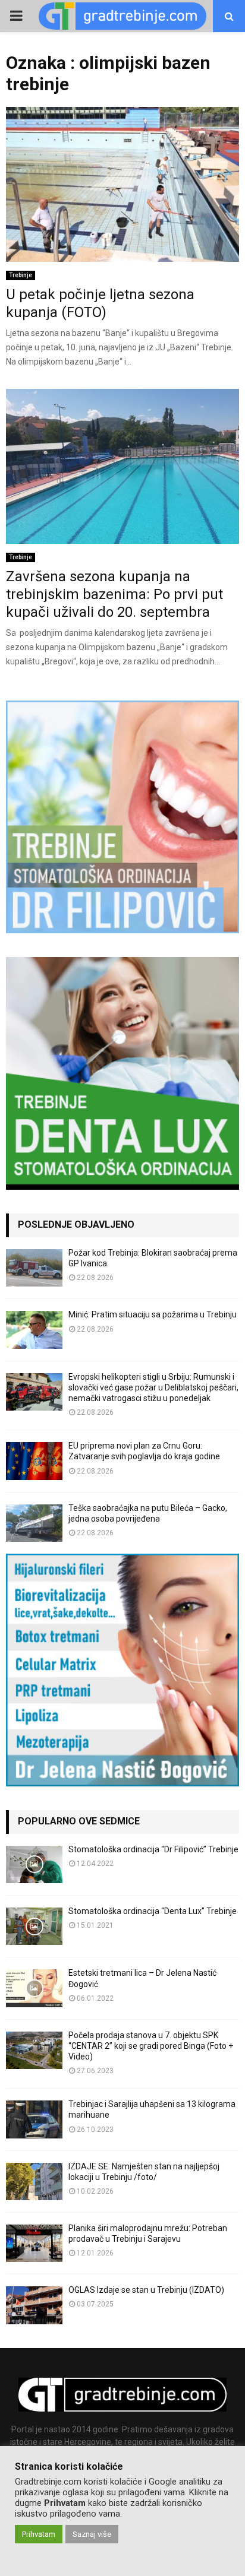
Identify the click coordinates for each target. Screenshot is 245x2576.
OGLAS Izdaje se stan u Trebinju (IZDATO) (146, 2290)
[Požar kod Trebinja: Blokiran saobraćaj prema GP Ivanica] (34, 1268)
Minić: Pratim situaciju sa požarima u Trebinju (153, 1314)
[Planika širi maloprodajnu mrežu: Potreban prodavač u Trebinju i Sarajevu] (34, 2243)
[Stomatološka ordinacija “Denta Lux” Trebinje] (34, 1926)
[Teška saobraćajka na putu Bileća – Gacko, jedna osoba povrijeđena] (34, 1523)
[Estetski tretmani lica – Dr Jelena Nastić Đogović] (34, 1988)
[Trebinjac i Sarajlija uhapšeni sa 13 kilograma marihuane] (34, 2119)
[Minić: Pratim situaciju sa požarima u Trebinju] (34, 1330)
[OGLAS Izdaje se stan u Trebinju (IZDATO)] (34, 2305)
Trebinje (21, 275)
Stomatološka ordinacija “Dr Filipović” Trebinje (153, 1849)
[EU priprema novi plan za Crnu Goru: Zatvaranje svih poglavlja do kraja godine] (34, 1461)
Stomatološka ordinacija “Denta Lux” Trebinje (153, 1911)
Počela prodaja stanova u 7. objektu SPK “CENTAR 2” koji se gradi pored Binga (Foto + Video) (151, 2046)
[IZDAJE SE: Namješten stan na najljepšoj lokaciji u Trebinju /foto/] (34, 2181)
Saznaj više (92, 2534)
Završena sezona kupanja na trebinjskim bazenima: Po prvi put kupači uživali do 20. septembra (114, 594)
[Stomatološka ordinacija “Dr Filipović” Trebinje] (34, 1864)
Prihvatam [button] (39, 2534)
